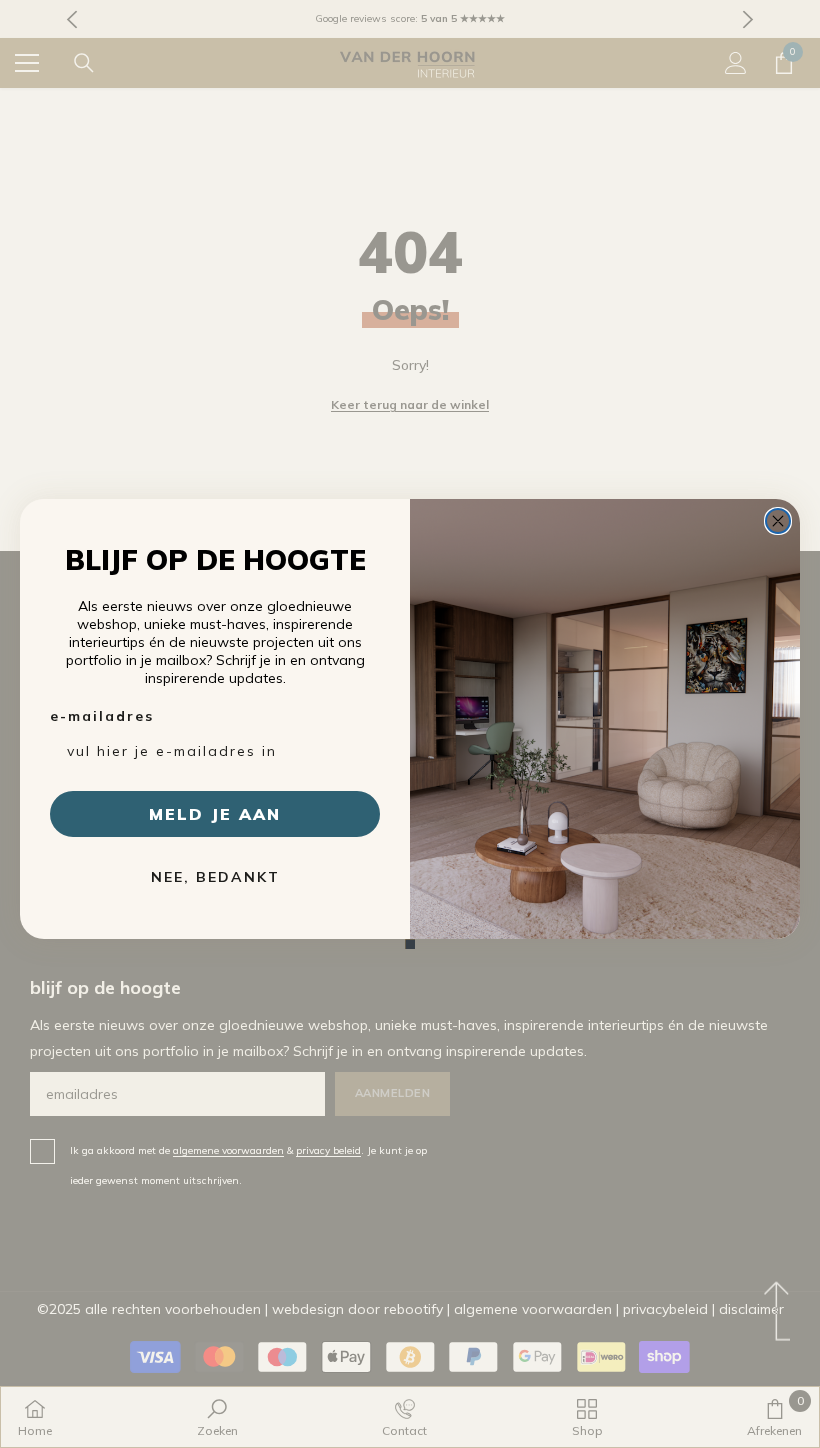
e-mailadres (102, 716)
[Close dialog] (778, 521)
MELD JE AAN (215, 814)
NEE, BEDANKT (215, 877)
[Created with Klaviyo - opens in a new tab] (410, 944)
